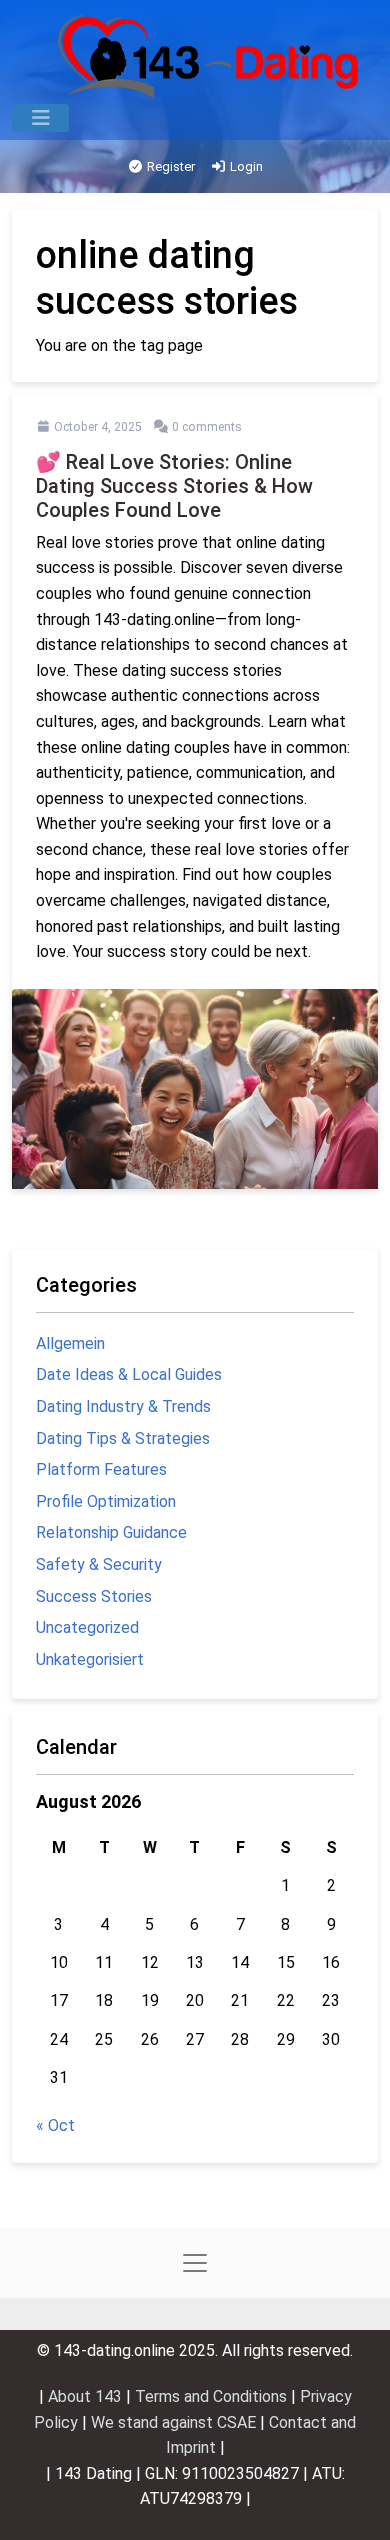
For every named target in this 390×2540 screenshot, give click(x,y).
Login (245, 166)
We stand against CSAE (175, 2422)
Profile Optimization (106, 1501)
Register (169, 166)
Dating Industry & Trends (123, 1406)
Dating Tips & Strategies (123, 1438)
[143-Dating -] (210, 56)
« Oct (55, 2125)
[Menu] (40, 118)
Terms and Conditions (213, 2396)
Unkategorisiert (90, 1659)
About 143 (87, 2396)
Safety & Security (99, 1564)
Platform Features (101, 1469)
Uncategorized (87, 1627)
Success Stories (94, 1596)
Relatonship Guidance (111, 1532)
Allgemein (70, 1343)
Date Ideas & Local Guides (129, 1374)
